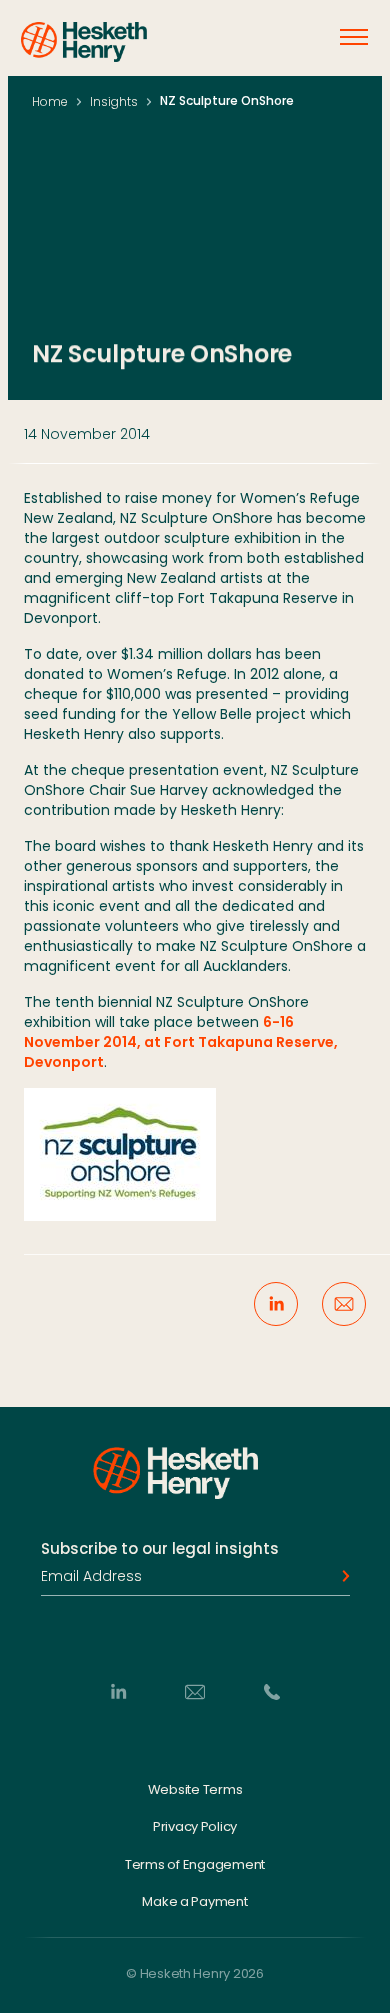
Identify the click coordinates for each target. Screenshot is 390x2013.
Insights (114, 101)
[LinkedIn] (118, 1691)
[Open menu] (354, 37)
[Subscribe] (340, 1576)
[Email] (195, 1691)
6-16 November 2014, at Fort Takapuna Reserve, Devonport (181, 1042)
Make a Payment (194, 1902)
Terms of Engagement (195, 1864)
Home (50, 101)
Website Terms (195, 1789)
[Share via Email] (344, 1304)
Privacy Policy (195, 1827)
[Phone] (272, 1691)
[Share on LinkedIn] (276, 1304)
